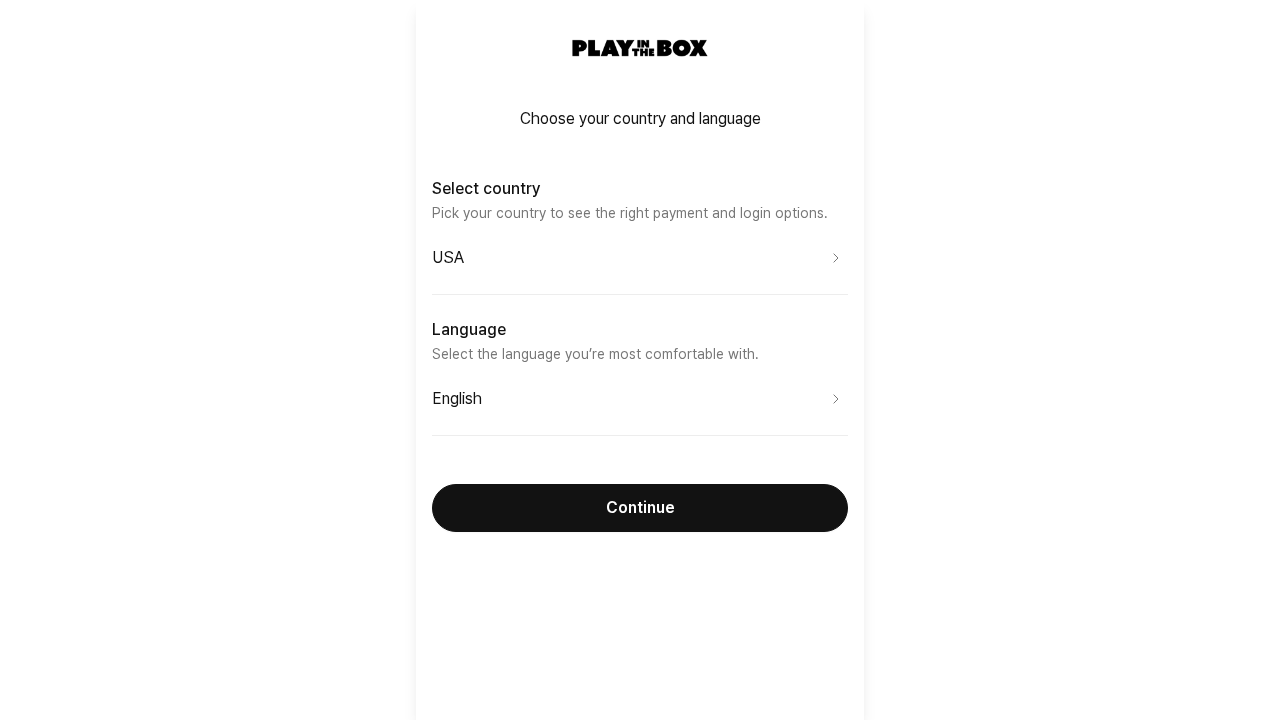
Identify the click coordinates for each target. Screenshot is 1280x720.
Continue (640, 507)
